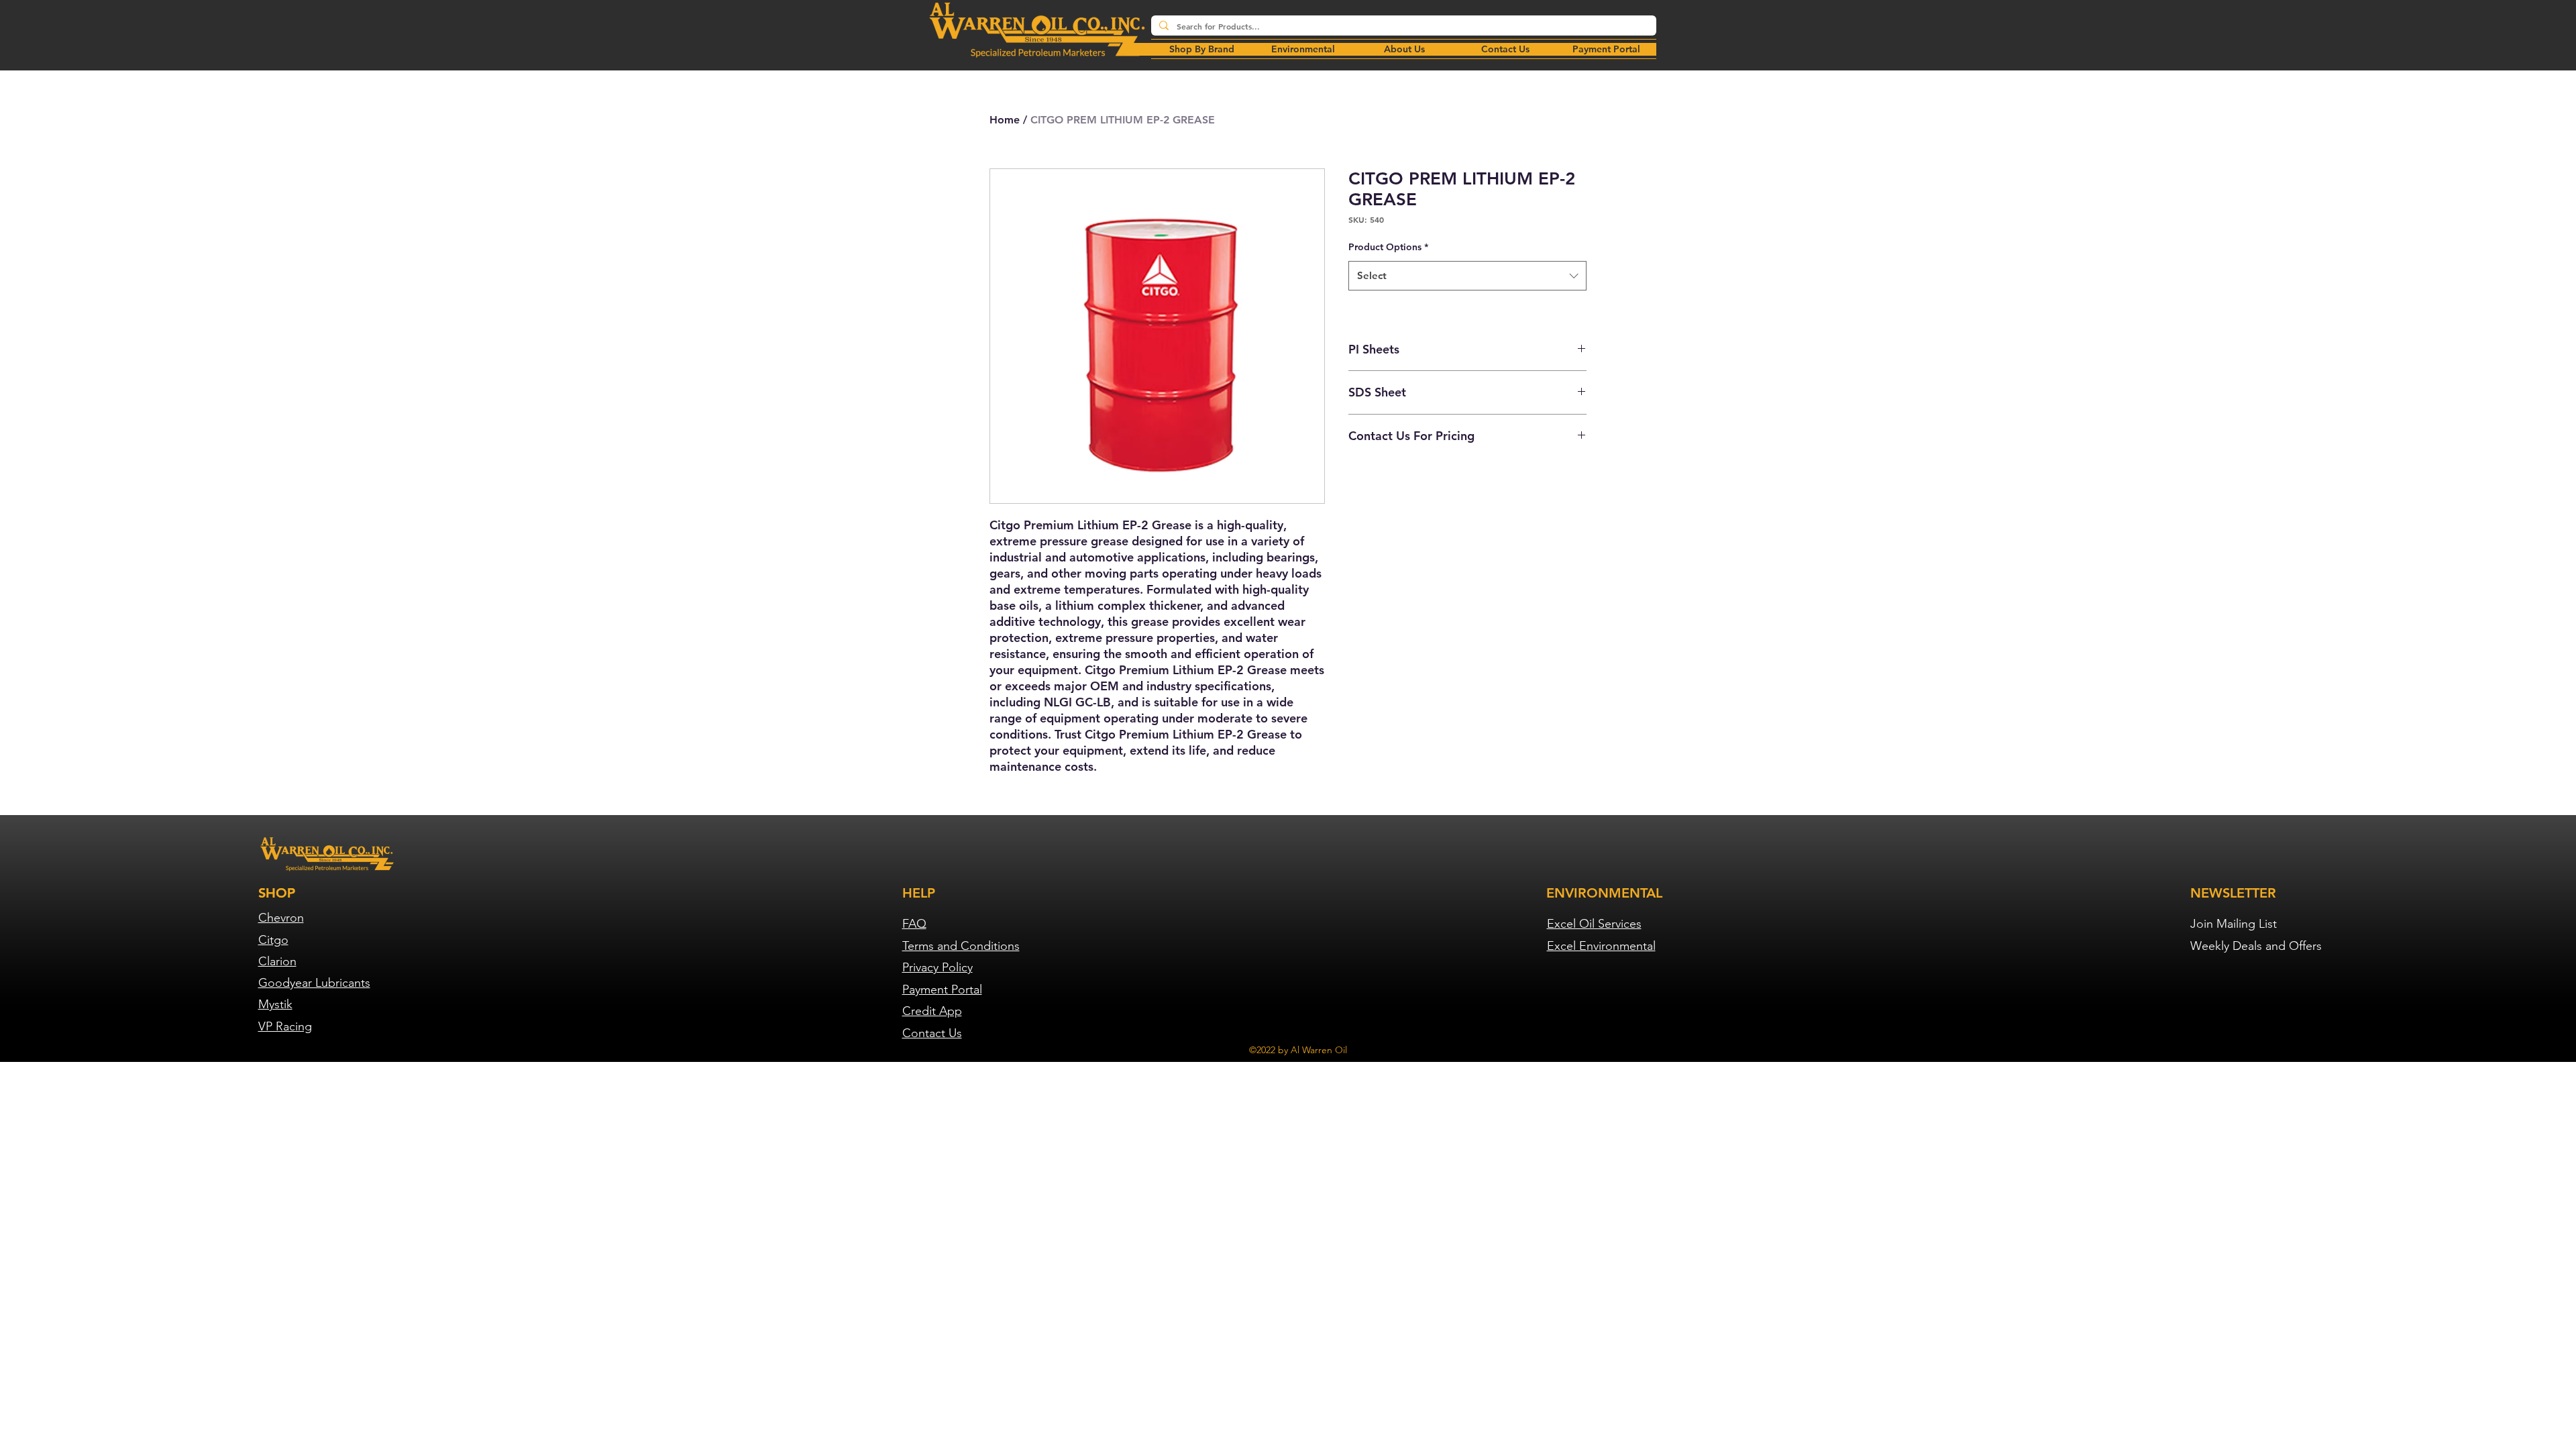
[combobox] (1467, 276)
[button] (1303, 49)
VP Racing (285, 1026)
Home (1005, 120)
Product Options (1388, 247)
